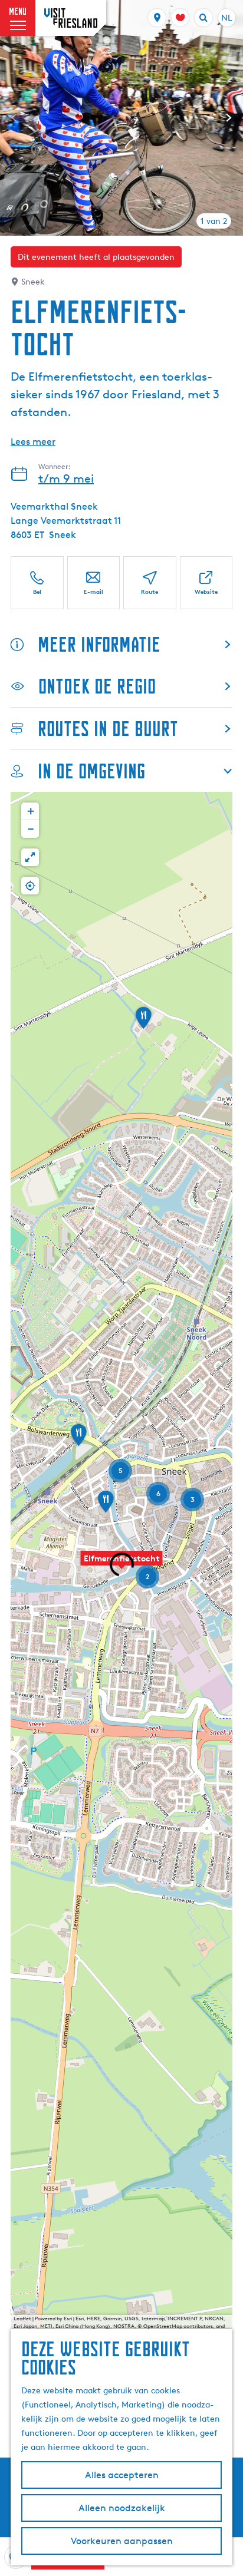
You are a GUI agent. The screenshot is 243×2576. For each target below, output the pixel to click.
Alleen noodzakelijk (122, 2508)
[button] (121, 1565)
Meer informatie (99, 644)
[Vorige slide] (14, 118)
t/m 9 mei (66, 478)
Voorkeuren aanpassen (122, 2541)
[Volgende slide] (229, 118)
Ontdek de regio (97, 686)
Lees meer (33, 442)
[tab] (214, 221)
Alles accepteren (122, 2475)
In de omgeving (91, 771)
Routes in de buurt (108, 729)
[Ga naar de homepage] (71, 18)
